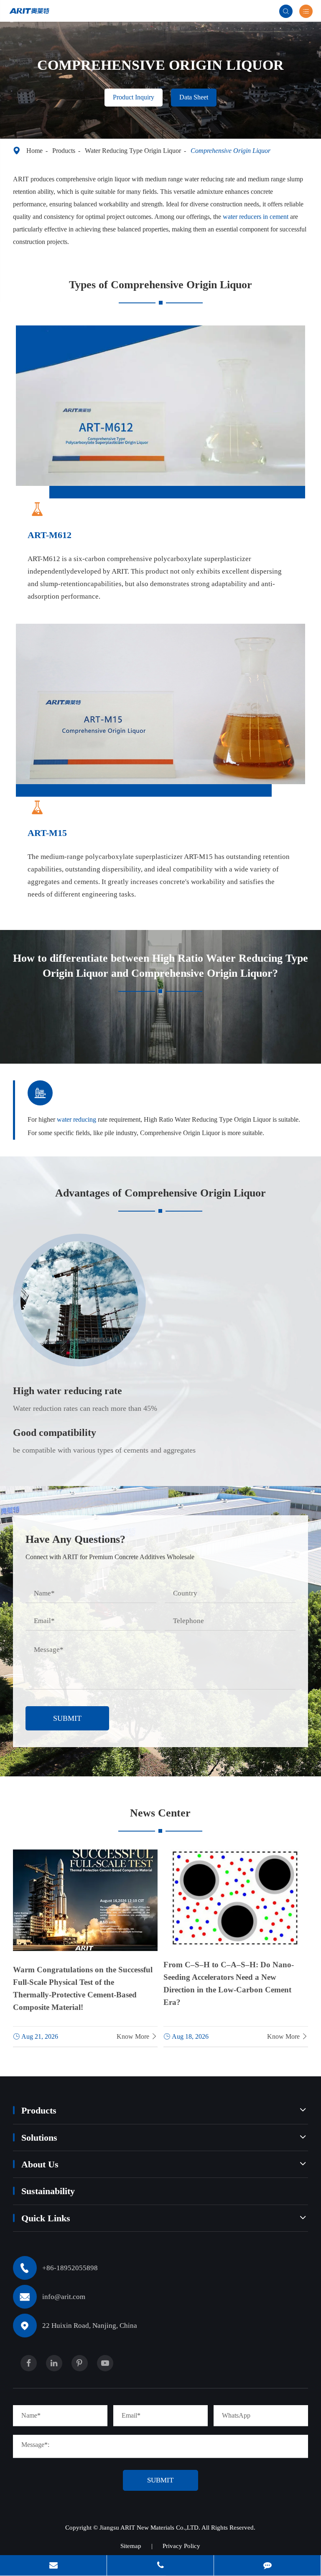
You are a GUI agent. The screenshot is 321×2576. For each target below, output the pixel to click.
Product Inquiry (134, 97)
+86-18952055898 (70, 2268)
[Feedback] (267, 2566)
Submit (67, 1718)
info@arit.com (64, 2297)
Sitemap (131, 2546)
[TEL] (160, 2566)
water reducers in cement (256, 217)
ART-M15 (47, 833)
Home (34, 151)
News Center (160, 1813)
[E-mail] (53, 2566)
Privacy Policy (181, 2546)
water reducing (76, 1119)
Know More (137, 2036)
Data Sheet (194, 97)
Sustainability (48, 2191)
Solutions (39, 2138)
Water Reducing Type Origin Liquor (133, 151)
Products (64, 151)
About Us (40, 2164)
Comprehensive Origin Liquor (231, 151)
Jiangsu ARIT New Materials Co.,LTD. (150, 2528)
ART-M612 (50, 535)
